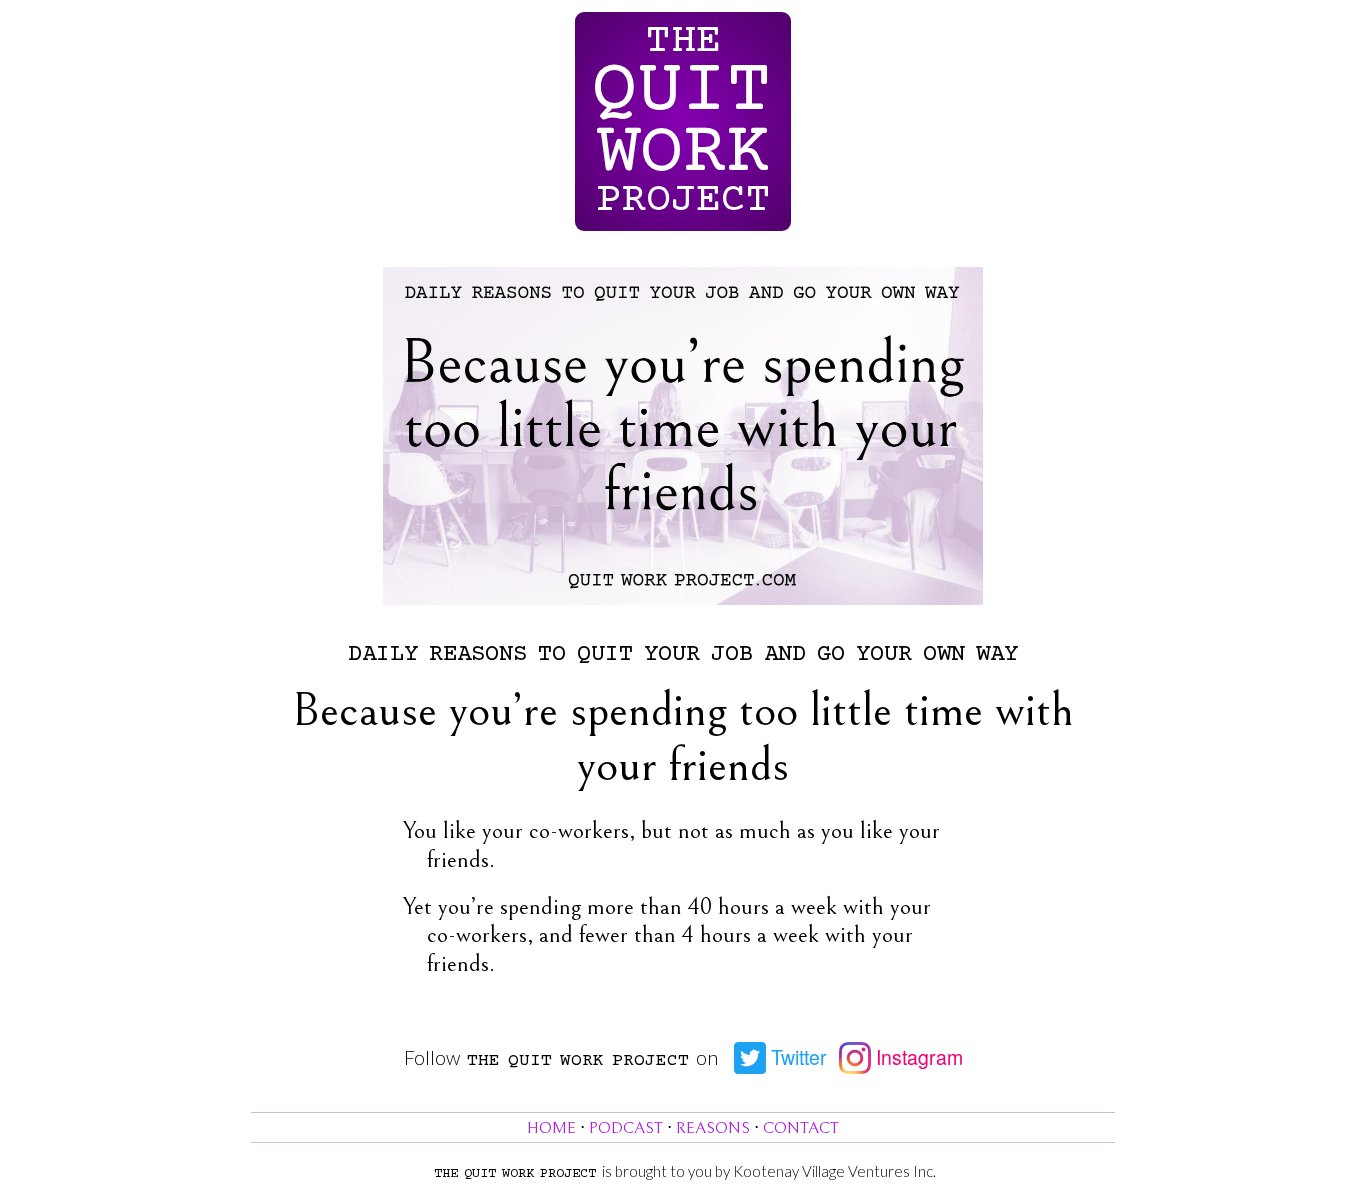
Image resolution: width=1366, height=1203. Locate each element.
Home (551, 1128)
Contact (801, 1128)
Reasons (713, 1128)
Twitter (796, 1057)
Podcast (626, 1128)
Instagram (917, 1057)
